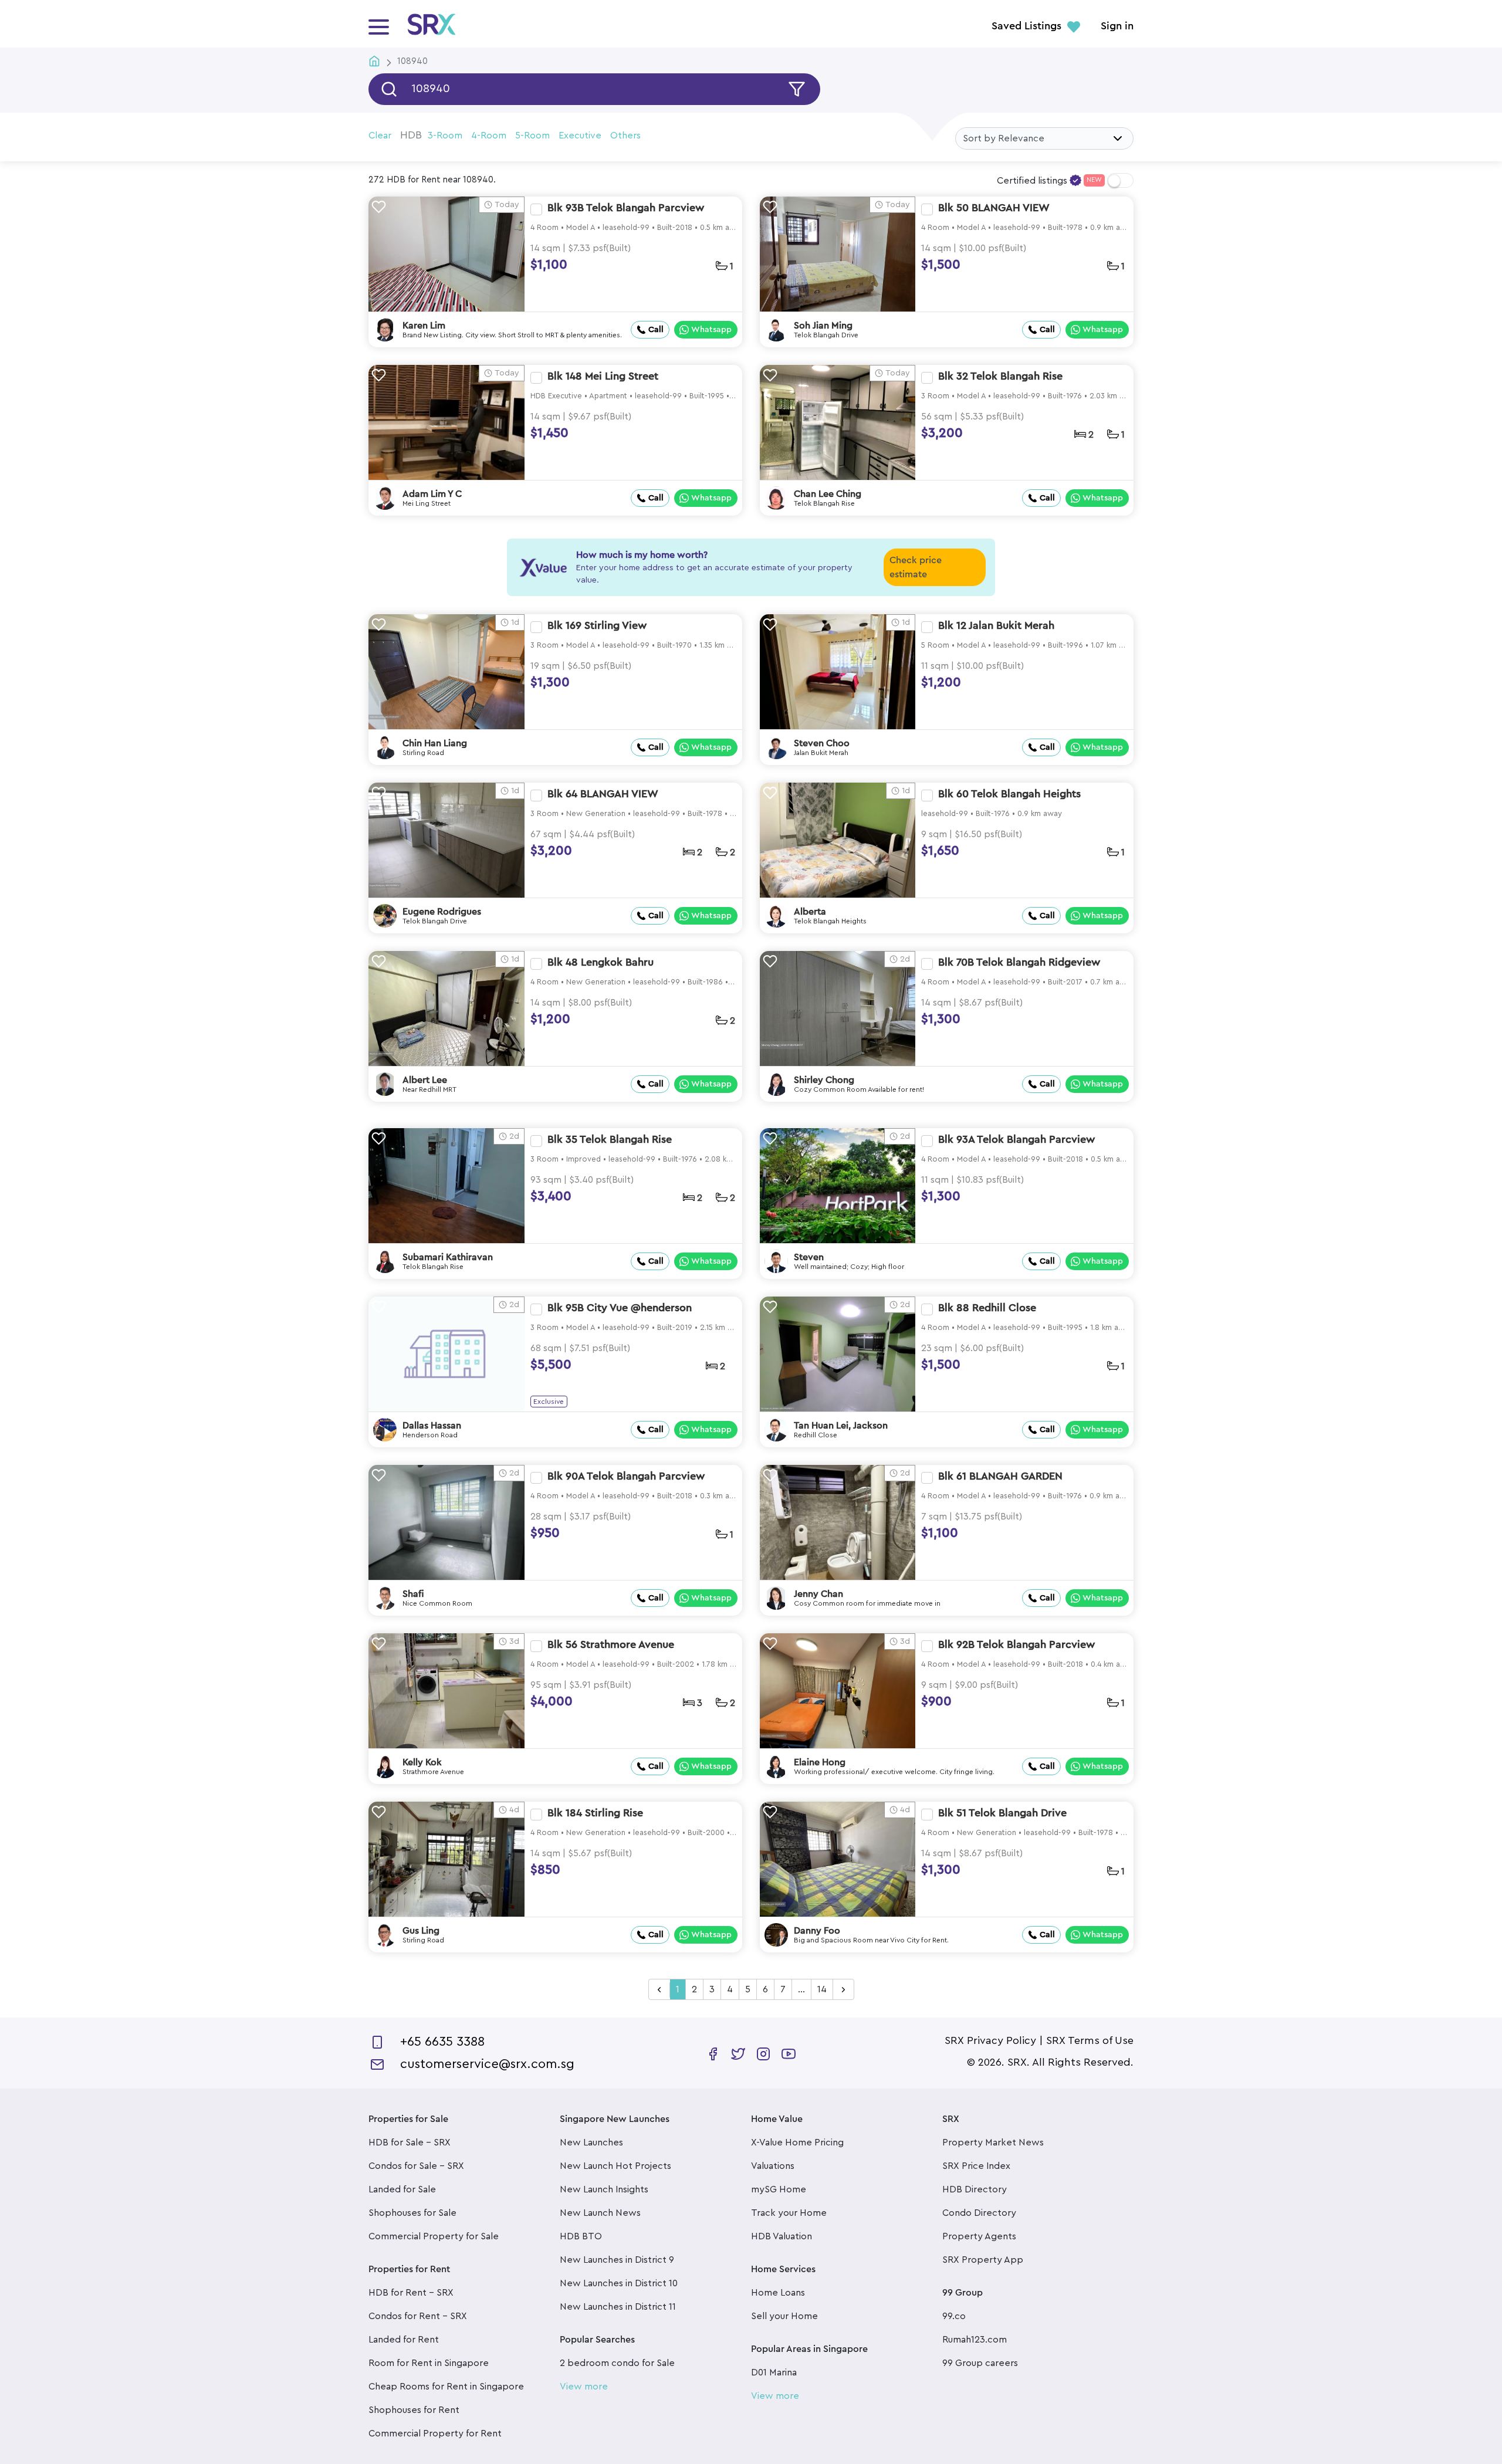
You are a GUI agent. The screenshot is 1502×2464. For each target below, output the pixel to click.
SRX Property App (983, 2260)
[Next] (843, 1990)
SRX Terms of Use (1090, 2040)
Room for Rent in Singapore (429, 2363)
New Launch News (600, 2213)
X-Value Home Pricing (797, 2143)
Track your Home (789, 2213)
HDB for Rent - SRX (411, 2293)
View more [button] (584, 2387)
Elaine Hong (820, 1762)
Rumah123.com (975, 2340)
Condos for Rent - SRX (418, 2316)
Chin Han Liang (435, 743)
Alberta (810, 912)
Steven (809, 1257)
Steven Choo (822, 743)
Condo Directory (979, 2213)
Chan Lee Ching (828, 494)
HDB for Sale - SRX (410, 2143)
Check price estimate (916, 567)
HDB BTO (581, 2236)
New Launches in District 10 (619, 2283)
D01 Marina (774, 2372)
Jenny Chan (818, 1594)
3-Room (445, 136)
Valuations (773, 2166)
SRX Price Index (976, 2166)
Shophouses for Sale (412, 2213)
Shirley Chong (824, 1080)
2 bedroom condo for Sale (617, 2363)
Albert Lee (425, 1080)
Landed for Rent (404, 2340)
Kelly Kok (422, 1762)
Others (625, 136)
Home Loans (778, 2293)
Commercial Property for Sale (434, 2236)
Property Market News (993, 2143)
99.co (954, 2316)
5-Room (532, 136)
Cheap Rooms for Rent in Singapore (446, 2387)
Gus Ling (421, 1931)
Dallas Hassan (432, 1426)
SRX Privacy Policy (990, 2040)
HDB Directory (975, 2189)
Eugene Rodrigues (442, 912)
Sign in (1117, 26)
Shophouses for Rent (414, 2410)
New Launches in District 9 (617, 2260)
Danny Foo (817, 1931)
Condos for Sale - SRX (416, 2166)
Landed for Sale (402, 2189)
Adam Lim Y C (432, 494)
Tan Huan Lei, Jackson (841, 1426)
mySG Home (779, 2189)
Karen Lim (424, 326)
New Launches (591, 2143)
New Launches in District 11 (618, 2307)
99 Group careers (980, 2363)
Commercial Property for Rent (435, 2433)
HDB (411, 135)
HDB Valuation (782, 2236)
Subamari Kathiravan (448, 1257)
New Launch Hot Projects (615, 2166)
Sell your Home (784, 2316)
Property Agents (979, 2236)
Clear (380, 136)
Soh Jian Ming (823, 326)
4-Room (489, 136)
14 (822, 1989)
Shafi (413, 1594)
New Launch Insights (604, 2189)
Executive (580, 136)
